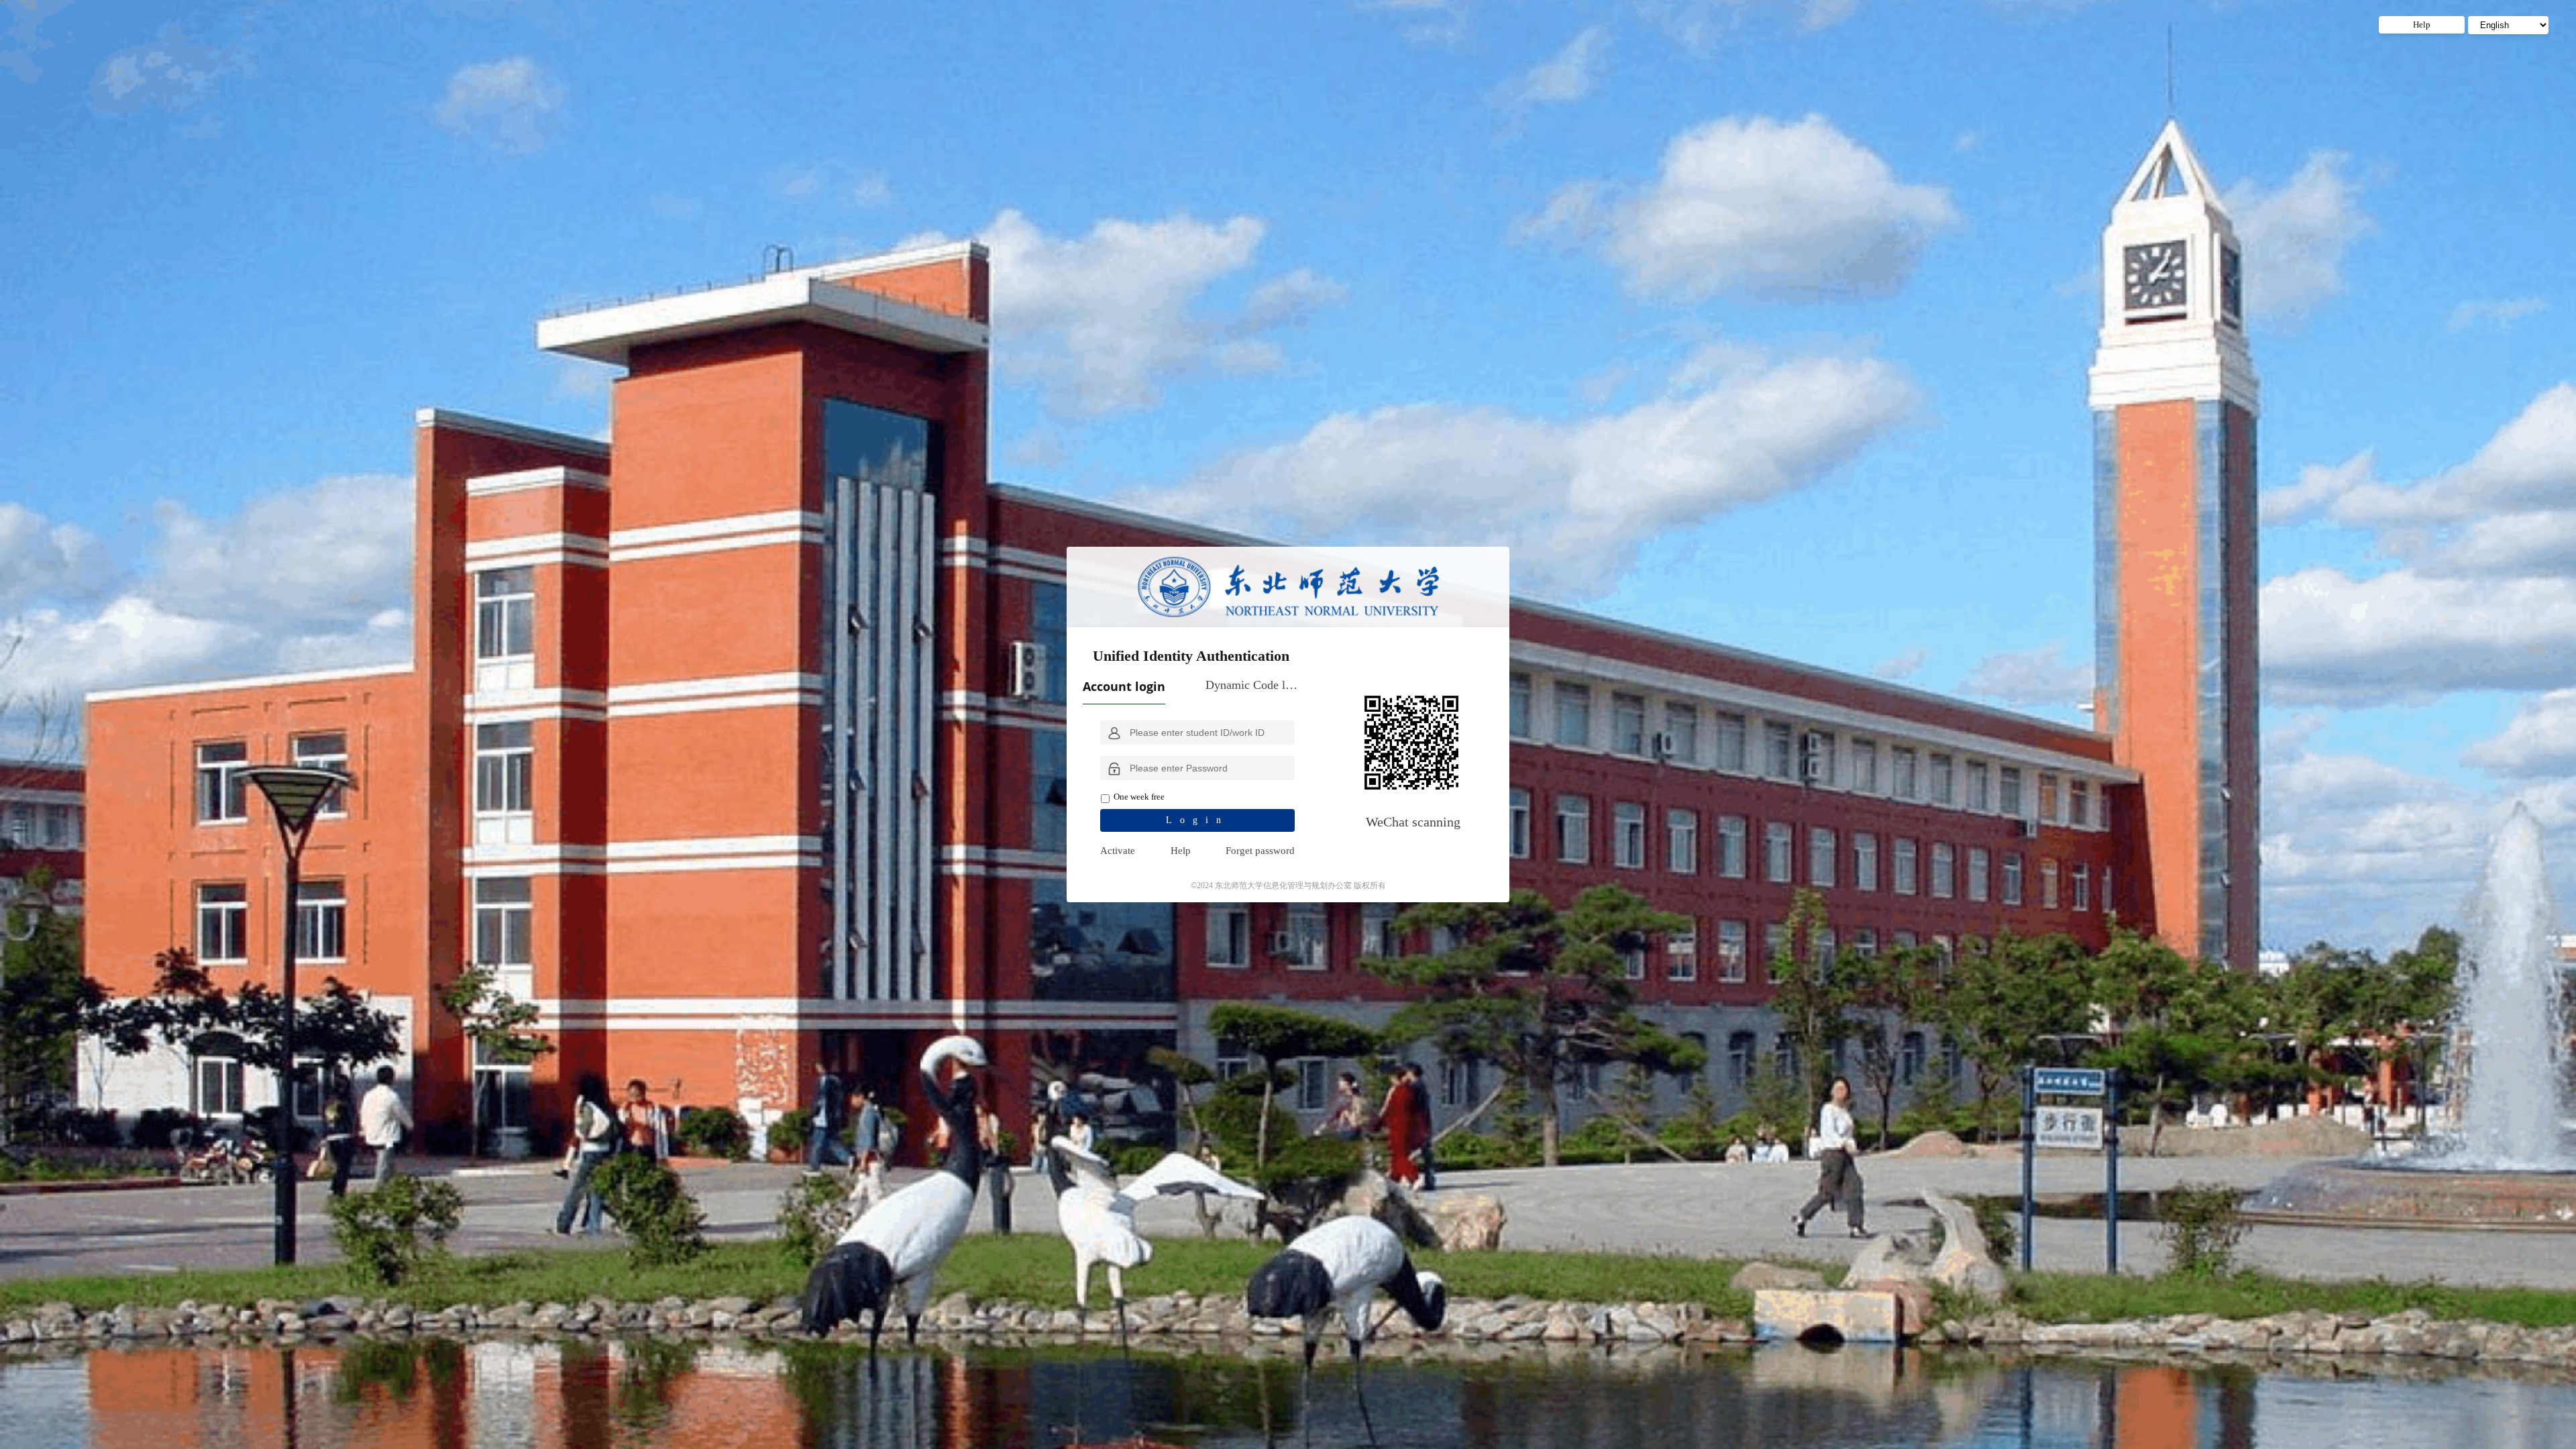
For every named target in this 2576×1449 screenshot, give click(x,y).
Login (1197, 820)
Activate (1118, 851)
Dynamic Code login (1252, 685)
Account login (1124, 686)
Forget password (1260, 851)
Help (1181, 851)
